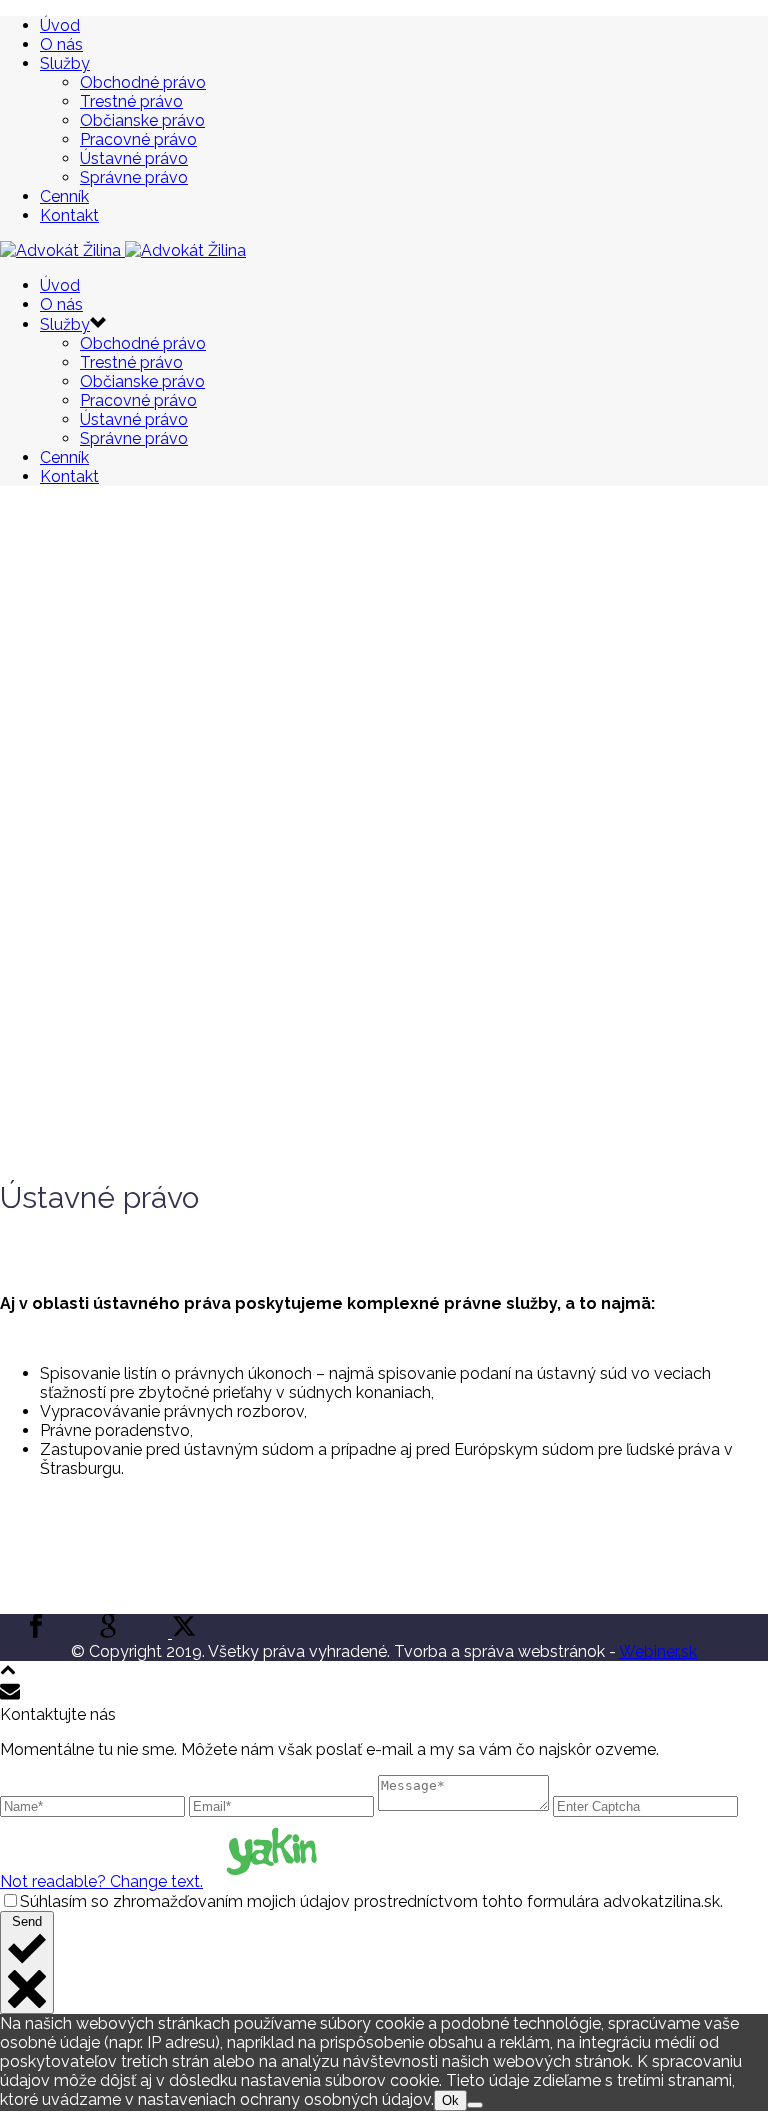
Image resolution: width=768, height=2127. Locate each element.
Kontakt (69, 215)
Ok (450, 2100)
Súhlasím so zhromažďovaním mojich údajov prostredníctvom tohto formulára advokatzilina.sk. (371, 1901)
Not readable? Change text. (101, 1881)
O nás (61, 44)
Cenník (64, 196)
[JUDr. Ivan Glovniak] (123, 250)
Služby (65, 63)
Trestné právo (131, 101)
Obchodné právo (143, 82)
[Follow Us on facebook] (36, 1632)
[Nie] (475, 2105)
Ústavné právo (134, 158)
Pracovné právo (138, 139)
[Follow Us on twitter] (182, 1632)
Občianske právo (142, 120)
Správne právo (134, 177)
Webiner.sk (658, 1651)
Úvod (60, 25)
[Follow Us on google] (108, 1632)
